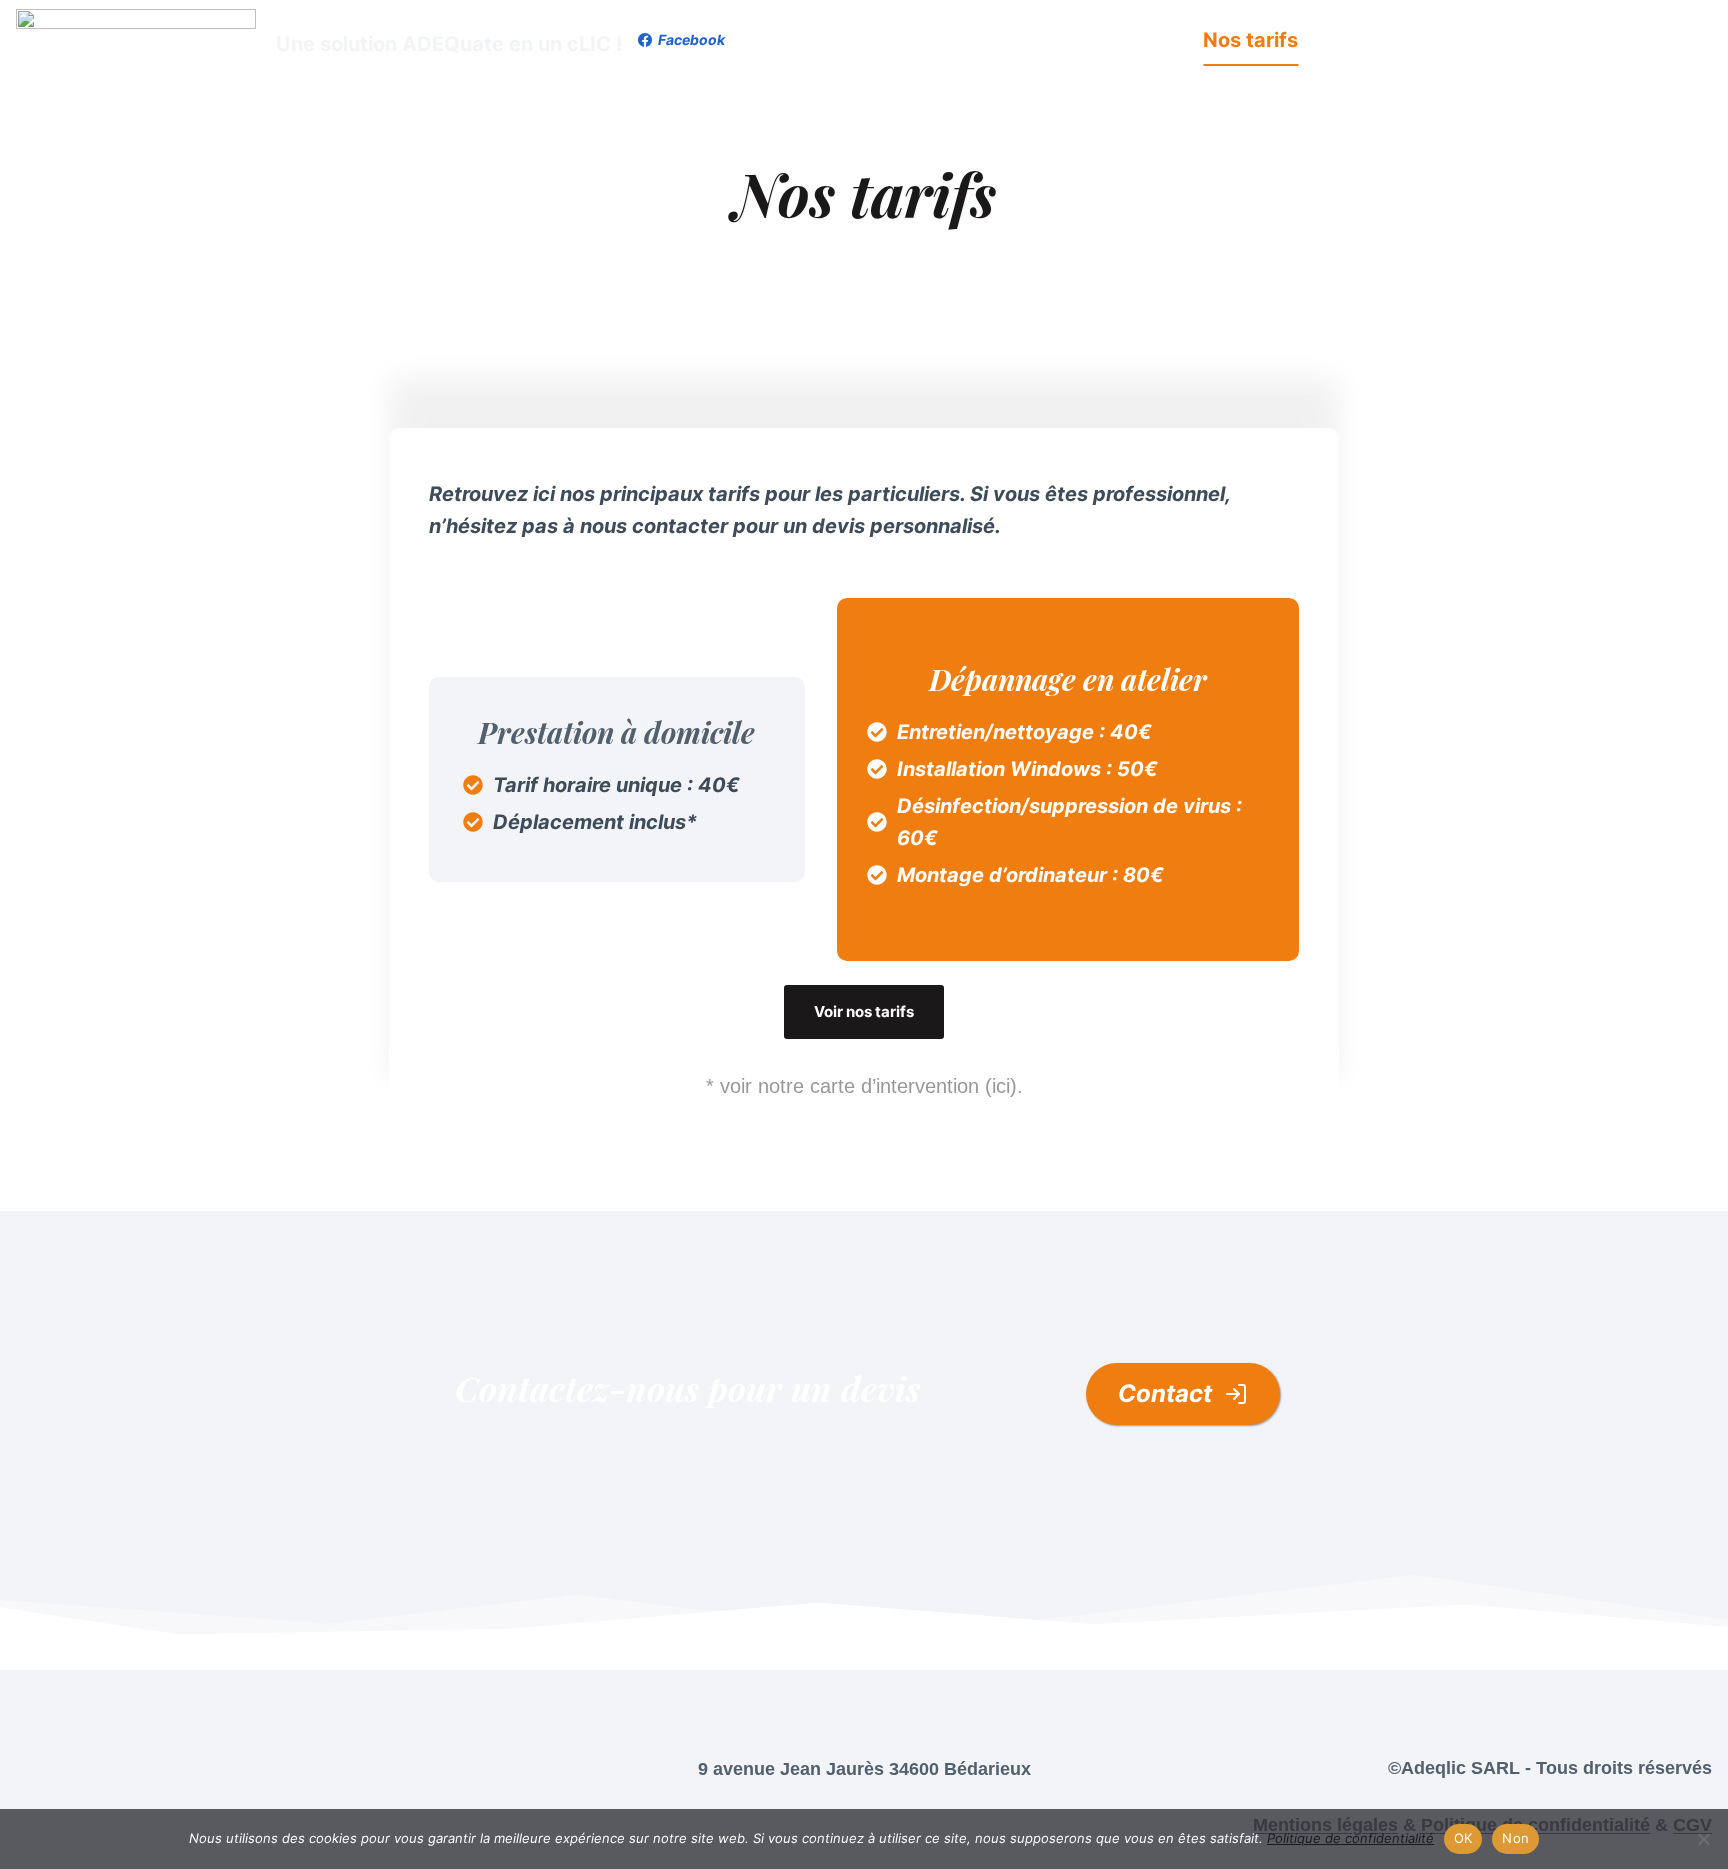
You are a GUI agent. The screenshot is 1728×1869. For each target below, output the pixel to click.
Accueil (961, 40)
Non (1515, 1838)
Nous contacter (1621, 40)
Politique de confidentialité (1350, 1838)
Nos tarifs (1250, 40)
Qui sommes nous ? (1422, 40)
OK (1463, 1838)
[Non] (1703, 1839)
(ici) (1001, 1086)
